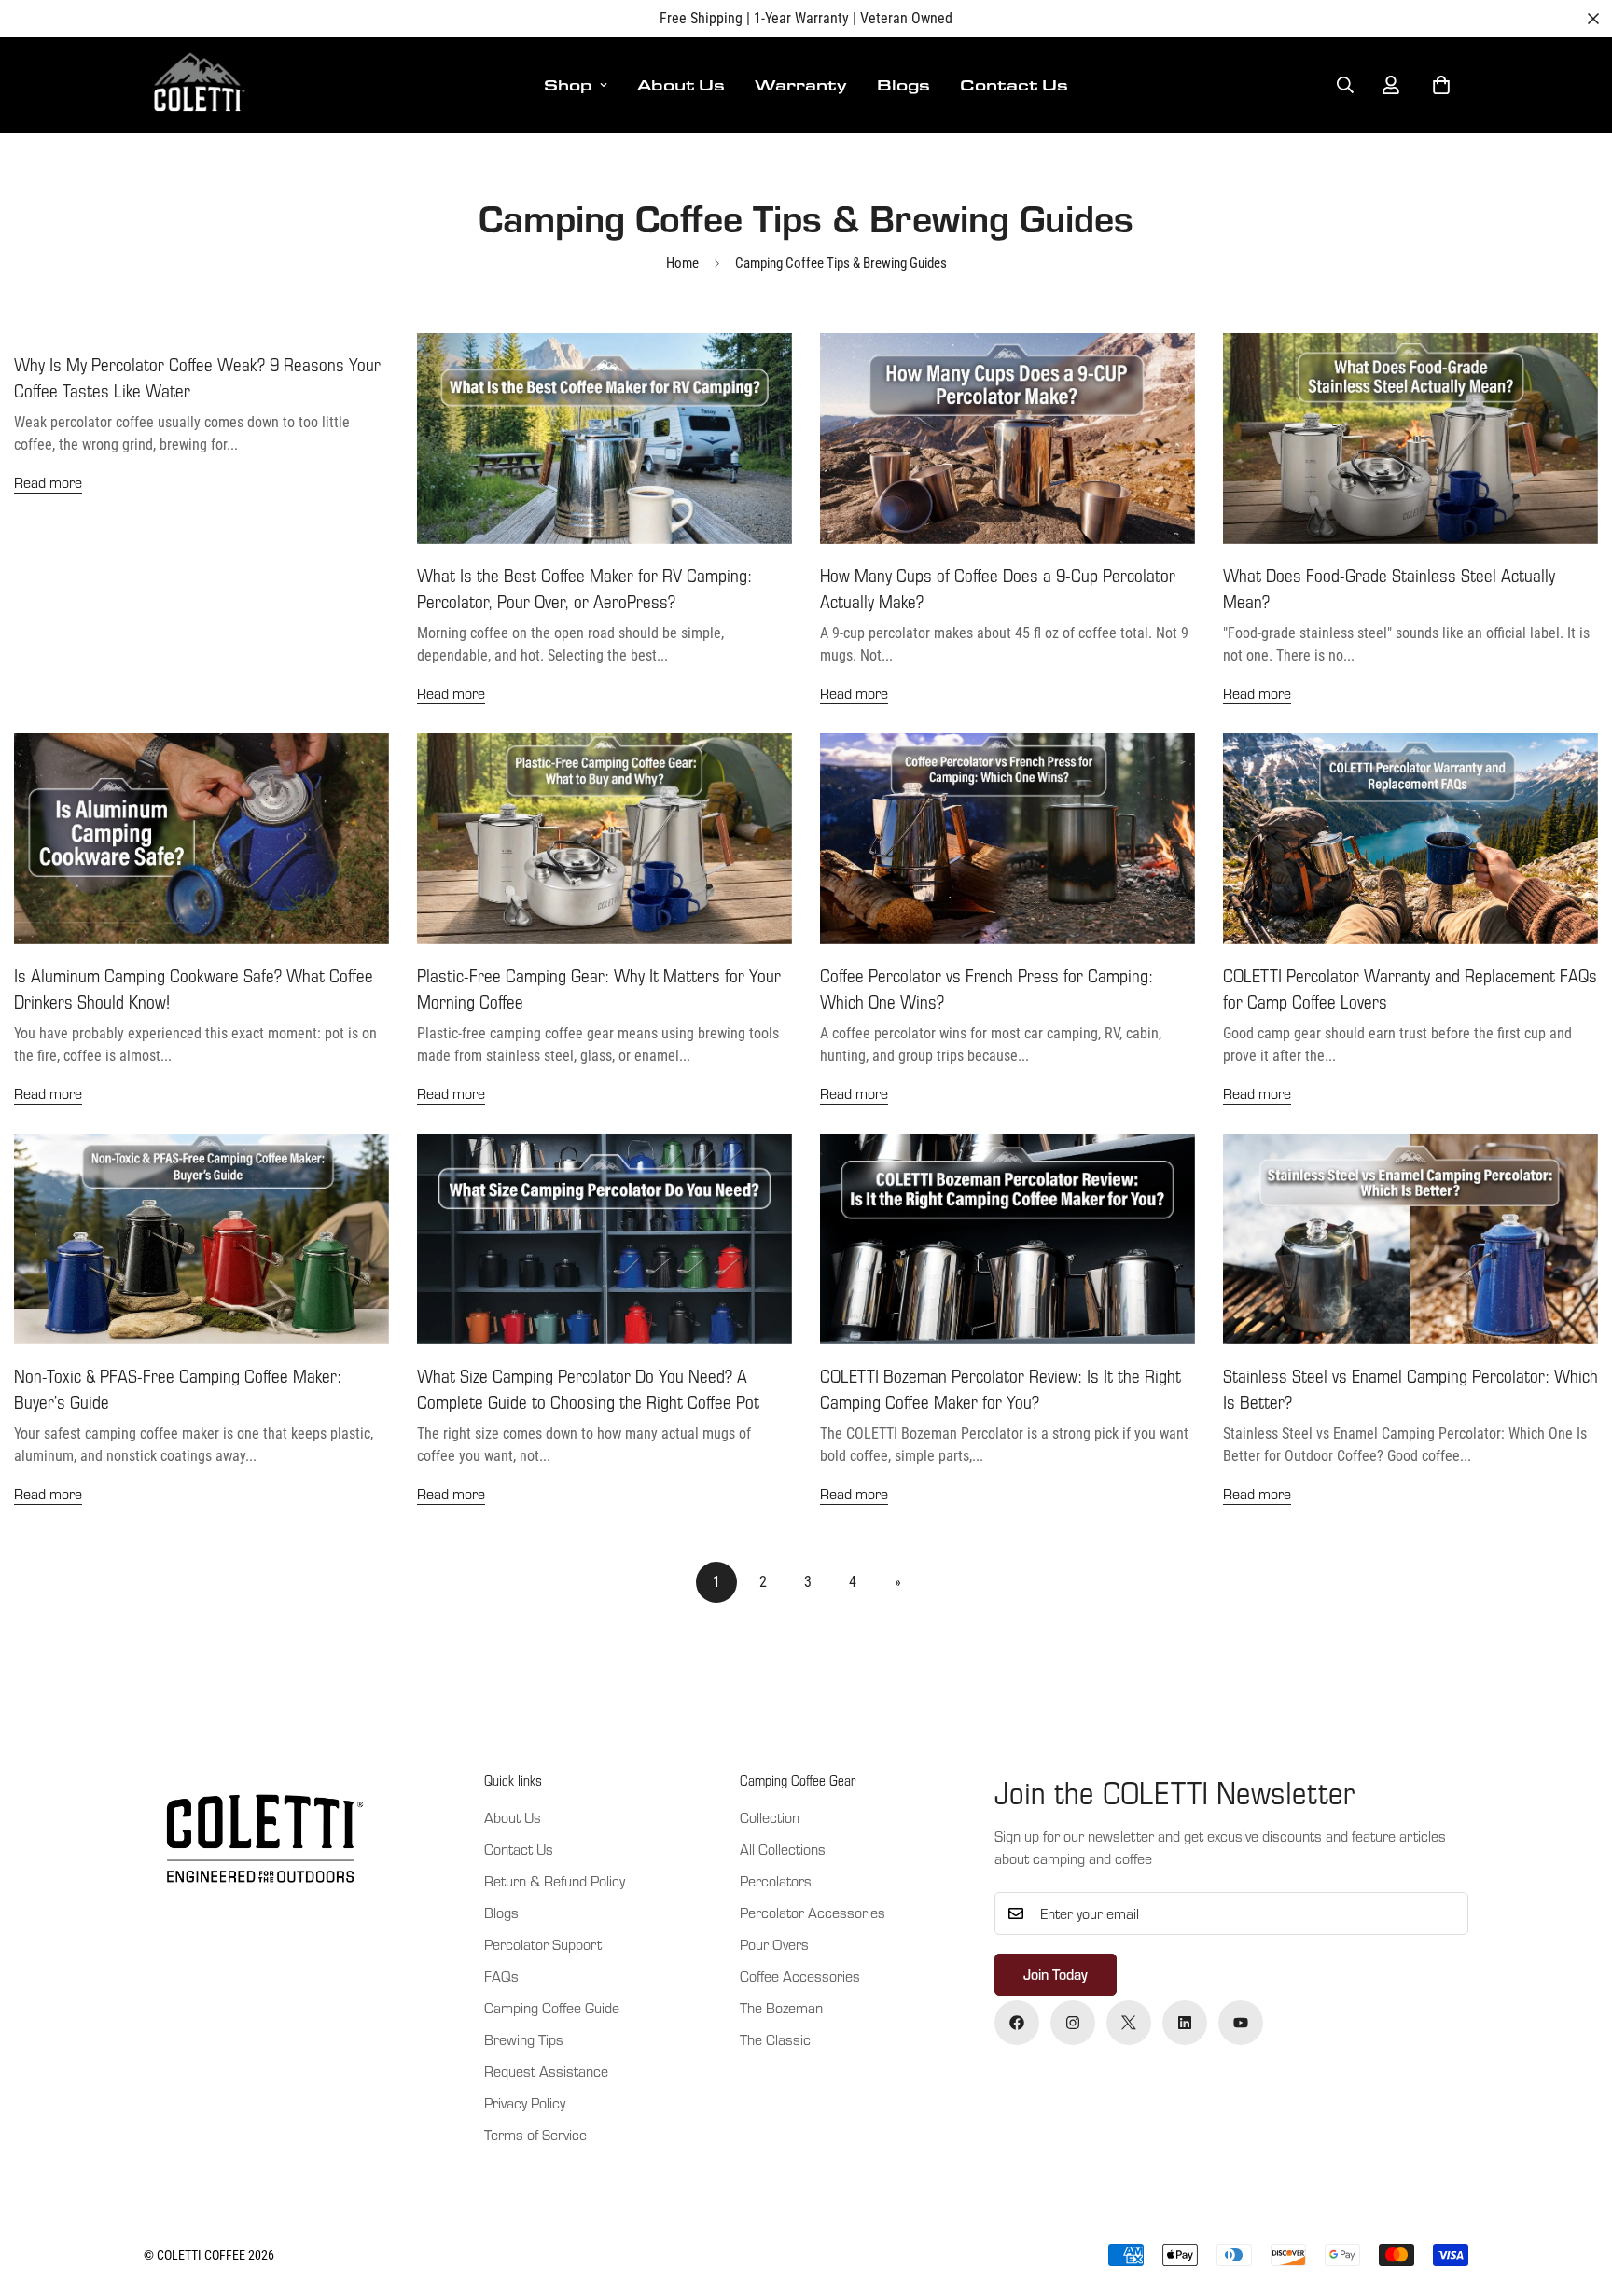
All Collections (783, 1849)
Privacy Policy (525, 2102)
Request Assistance (546, 2071)
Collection (770, 1817)
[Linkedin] (1185, 2023)
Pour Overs (774, 1944)
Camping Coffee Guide (552, 2007)
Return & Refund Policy (555, 1880)
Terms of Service (535, 2134)
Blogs (903, 84)
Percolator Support (543, 1944)
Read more (48, 482)
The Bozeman (781, 2007)
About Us (681, 84)
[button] (1441, 85)
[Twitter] (1129, 2023)
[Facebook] (1017, 2023)
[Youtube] (1241, 2023)
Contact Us (1014, 84)
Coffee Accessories (800, 1976)
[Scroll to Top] (1576, 2194)
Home (682, 263)
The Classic (775, 2039)
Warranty (801, 84)
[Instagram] (1073, 2023)
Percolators (776, 1880)
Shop (568, 84)
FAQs (501, 1976)
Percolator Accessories (813, 1912)
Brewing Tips (524, 2039)
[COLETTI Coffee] (197, 85)
